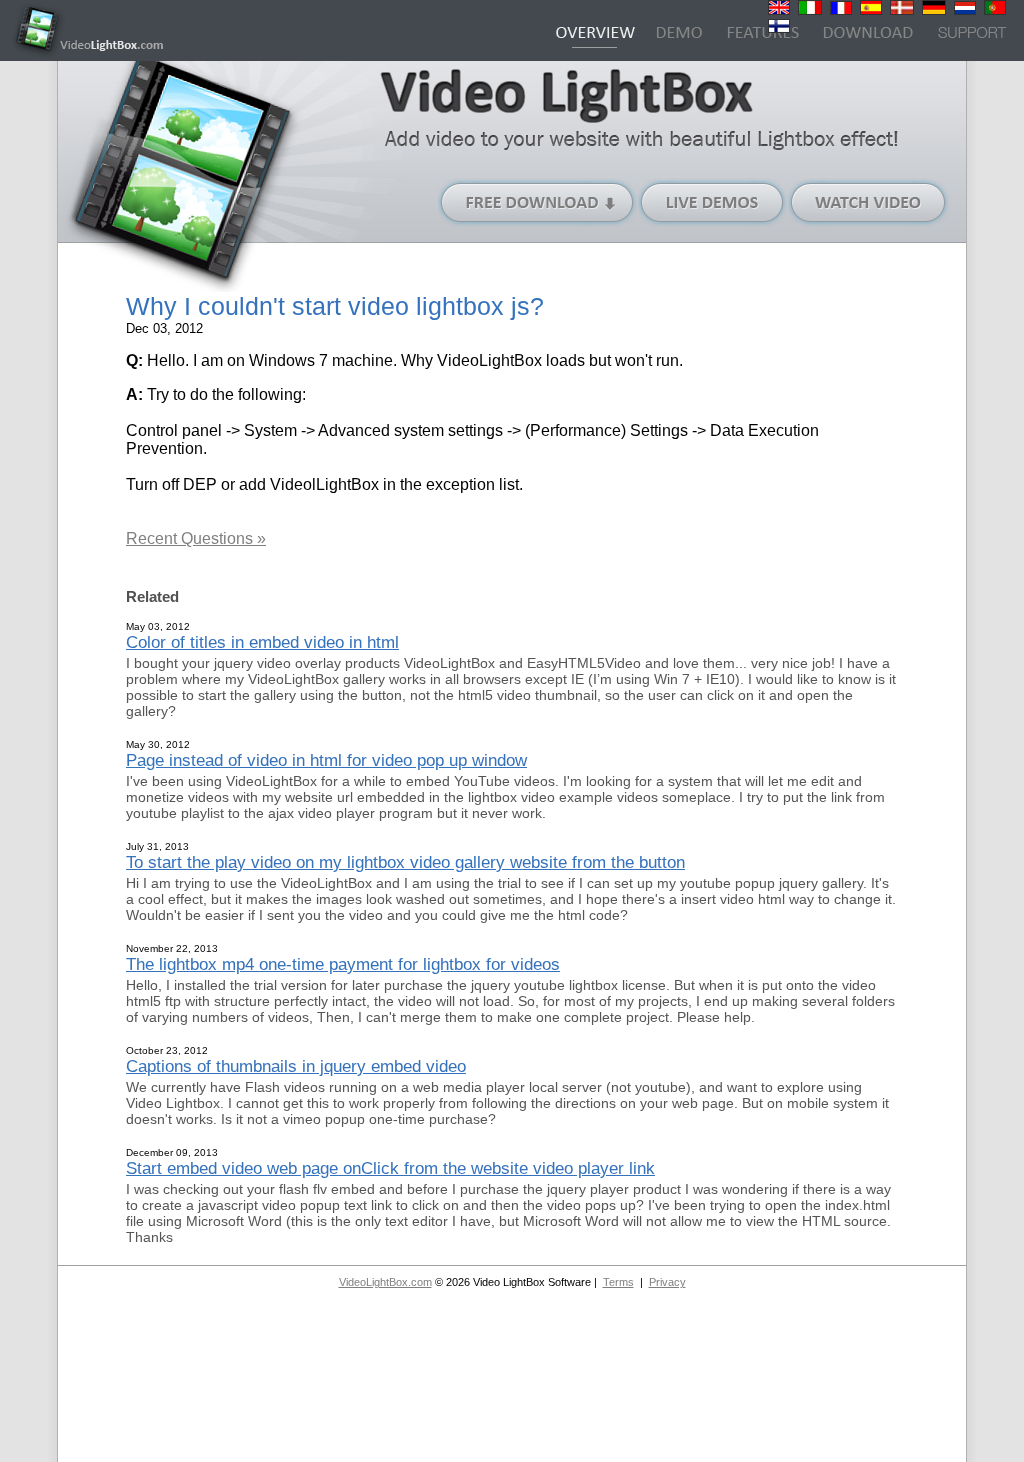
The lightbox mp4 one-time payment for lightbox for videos (343, 964)
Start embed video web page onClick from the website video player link (390, 1168)
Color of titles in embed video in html (262, 642)
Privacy (667, 1282)
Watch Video (868, 202)
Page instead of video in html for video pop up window (326, 760)
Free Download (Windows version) (538, 202)
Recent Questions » (196, 538)
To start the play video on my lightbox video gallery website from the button (405, 862)
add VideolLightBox (309, 484)
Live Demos (713, 202)
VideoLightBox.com (385, 1282)
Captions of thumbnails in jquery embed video (296, 1066)
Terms (618, 1282)
